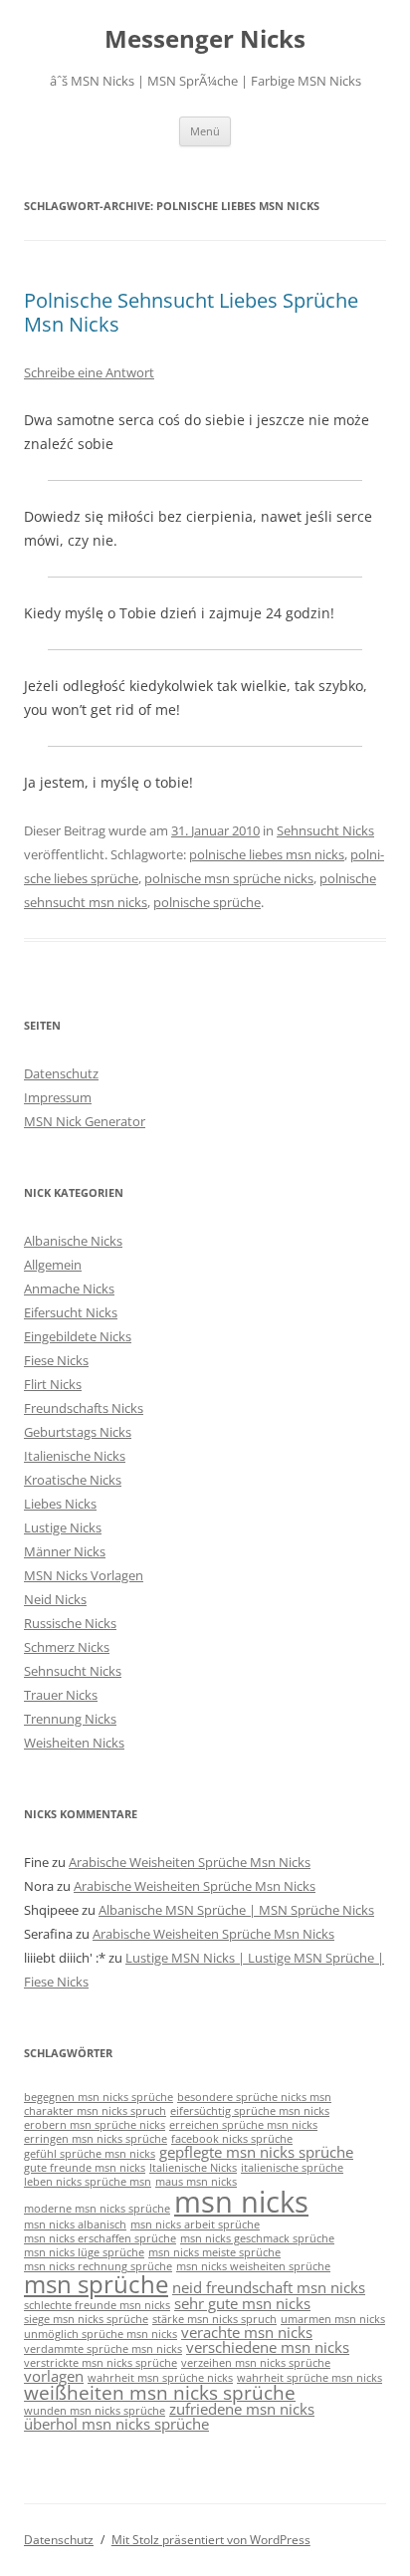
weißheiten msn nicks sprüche (160, 2392)
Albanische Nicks (73, 1241)
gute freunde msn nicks (85, 2168)
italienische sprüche (292, 2168)
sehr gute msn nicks (242, 2303)
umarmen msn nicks (333, 2319)
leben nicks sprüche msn (88, 2182)
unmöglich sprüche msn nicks (101, 2334)
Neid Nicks (55, 1599)
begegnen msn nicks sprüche (99, 2097)
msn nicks (241, 2202)
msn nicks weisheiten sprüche (253, 2266)
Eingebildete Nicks (78, 1336)
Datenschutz (61, 1073)
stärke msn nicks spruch (214, 2319)
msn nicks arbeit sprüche (195, 2225)
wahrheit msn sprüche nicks (160, 2378)
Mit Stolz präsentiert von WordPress (211, 2540)
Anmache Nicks (69, 1288)
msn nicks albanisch (75, 2225)
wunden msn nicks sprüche (95, 2411)
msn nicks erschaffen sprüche (100, 2238)
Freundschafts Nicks (84, 1408)
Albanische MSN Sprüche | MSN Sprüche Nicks (236, 1910)
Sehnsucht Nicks (325, 830)
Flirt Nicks (53, 1384)
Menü (205, 131)
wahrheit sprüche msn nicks (309, 2378)
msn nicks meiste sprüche (214, 2252)
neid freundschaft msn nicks (269, 2287)
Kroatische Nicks (73, 1480)
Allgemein (53, 1265)
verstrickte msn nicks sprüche (101, 2363)
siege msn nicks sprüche (86, 2319)
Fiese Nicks (56, 1360)
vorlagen (54, 2376)
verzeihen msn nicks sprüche (256, 2363)
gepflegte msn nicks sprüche (256, 2152)
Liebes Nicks (60, 1504)
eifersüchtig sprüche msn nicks (250, 2111)
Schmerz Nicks (67, 1647)
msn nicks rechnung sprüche (98, 2266)
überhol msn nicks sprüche (116, 2424)
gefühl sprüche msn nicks (90, 2154)
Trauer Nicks (61, 1695)
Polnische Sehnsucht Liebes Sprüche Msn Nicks (191, 312)
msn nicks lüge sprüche (84, 2252)
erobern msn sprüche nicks (95, 2125)
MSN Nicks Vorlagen (84, 1575)
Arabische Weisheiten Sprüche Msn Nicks (190, 1862)
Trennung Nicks (70, 1719)
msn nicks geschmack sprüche (257, 2238)
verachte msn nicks (247, 2332)
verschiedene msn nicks (268, 2347)
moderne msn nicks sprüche (97, 2209)
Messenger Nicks (205, 39)
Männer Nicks (65, 1551)
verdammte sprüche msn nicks (103, 2349)
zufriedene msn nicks (242, 2409)
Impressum (58, 1097)
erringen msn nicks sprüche (96, 2139)
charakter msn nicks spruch (95, 2111)
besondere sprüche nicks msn (254, 2097)
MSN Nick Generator (85, 1121)
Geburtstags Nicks (78, 1432)
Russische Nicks (70, 1623)
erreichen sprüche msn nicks (243, 2125)
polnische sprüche (207, 902)
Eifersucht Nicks (71, 1312)
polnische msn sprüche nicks (229, 878)
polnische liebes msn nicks (267, 854)
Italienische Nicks (75, 1456)
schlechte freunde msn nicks (97, 2305)
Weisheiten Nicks (74, 1743)
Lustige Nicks (63, 1527)
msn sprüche (96, 2284)
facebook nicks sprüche (232, 2139)
